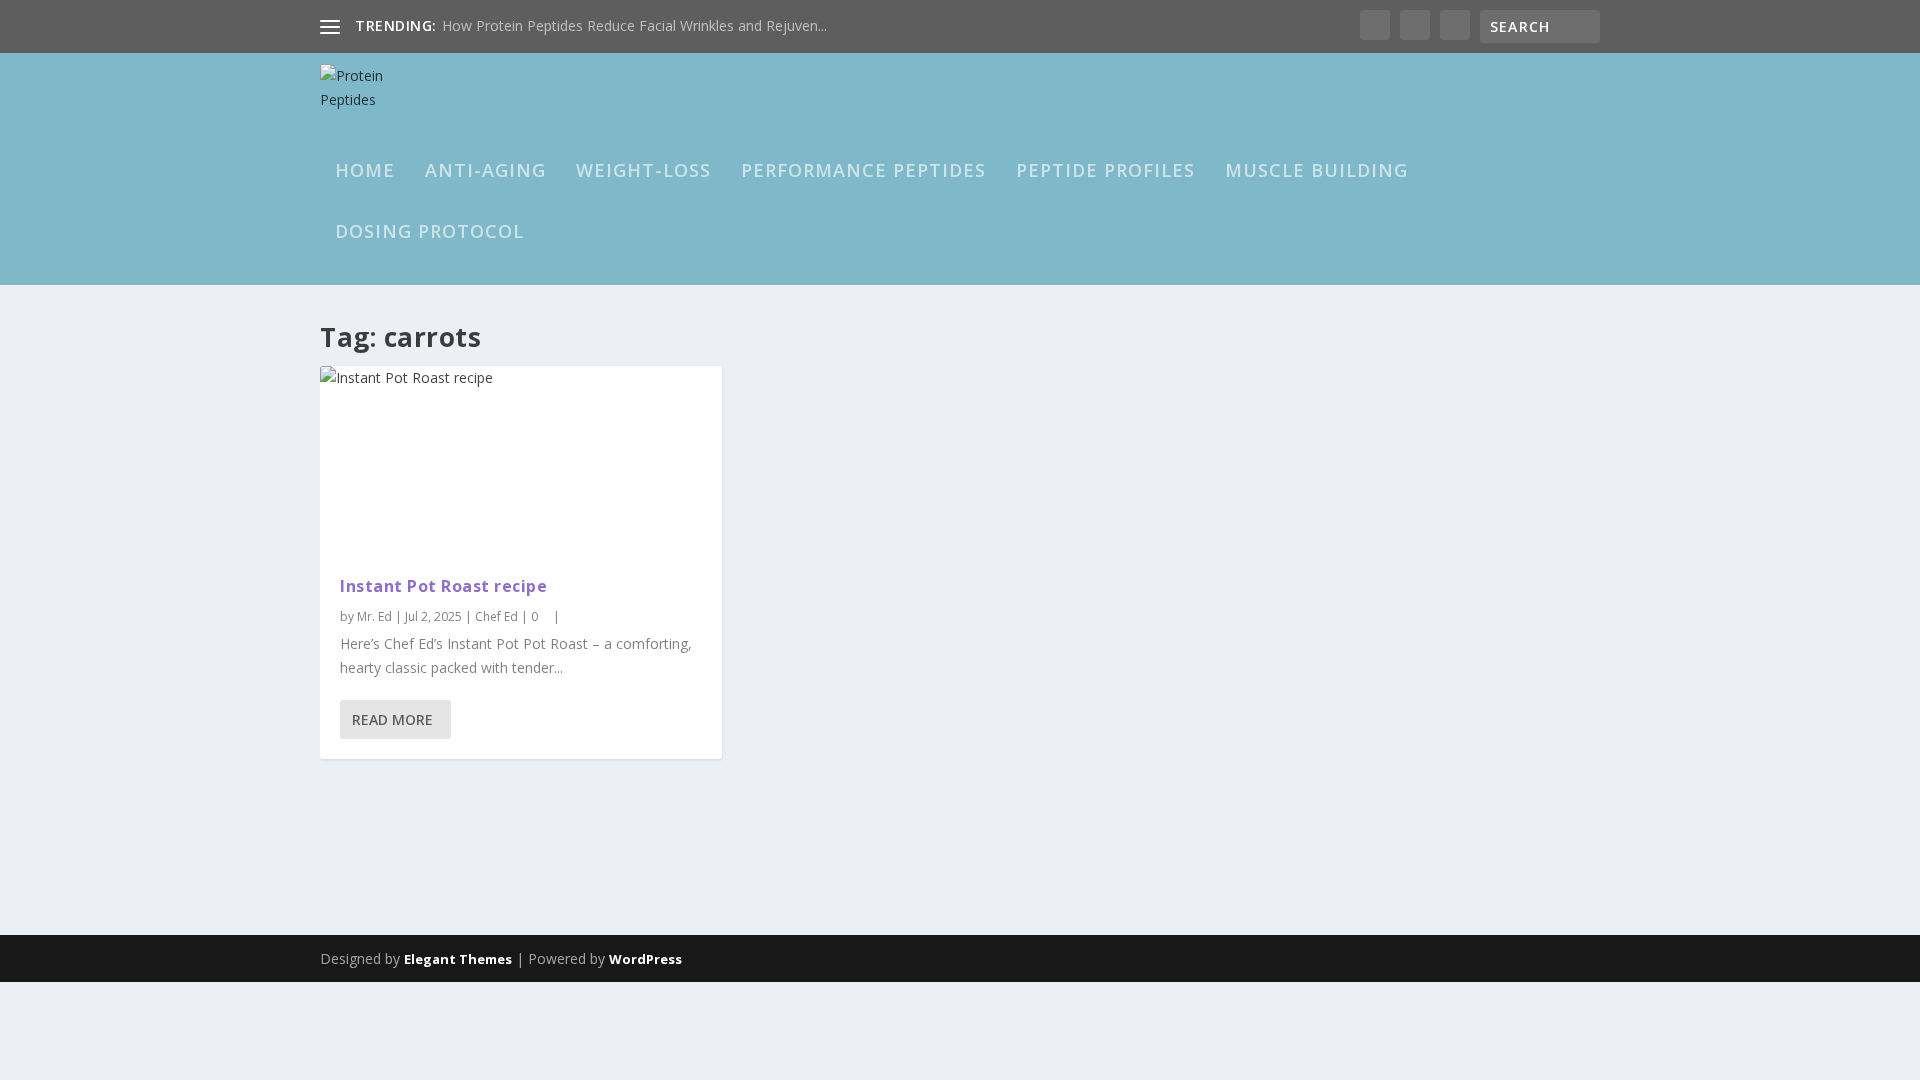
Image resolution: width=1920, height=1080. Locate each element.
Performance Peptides (863, 172)
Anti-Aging (485, 172)
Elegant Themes (458, 959)
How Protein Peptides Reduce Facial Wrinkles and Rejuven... (634, 25)
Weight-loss (643, 172)
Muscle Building (1316, 172)
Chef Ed (496, 616)
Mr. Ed (374, 616)
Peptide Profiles (1105, 172)
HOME (365, 172)
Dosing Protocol (429, 233)
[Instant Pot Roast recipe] (521, 461)
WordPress (645, 959)
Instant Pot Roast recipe (443, 586)
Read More (392, 719)
